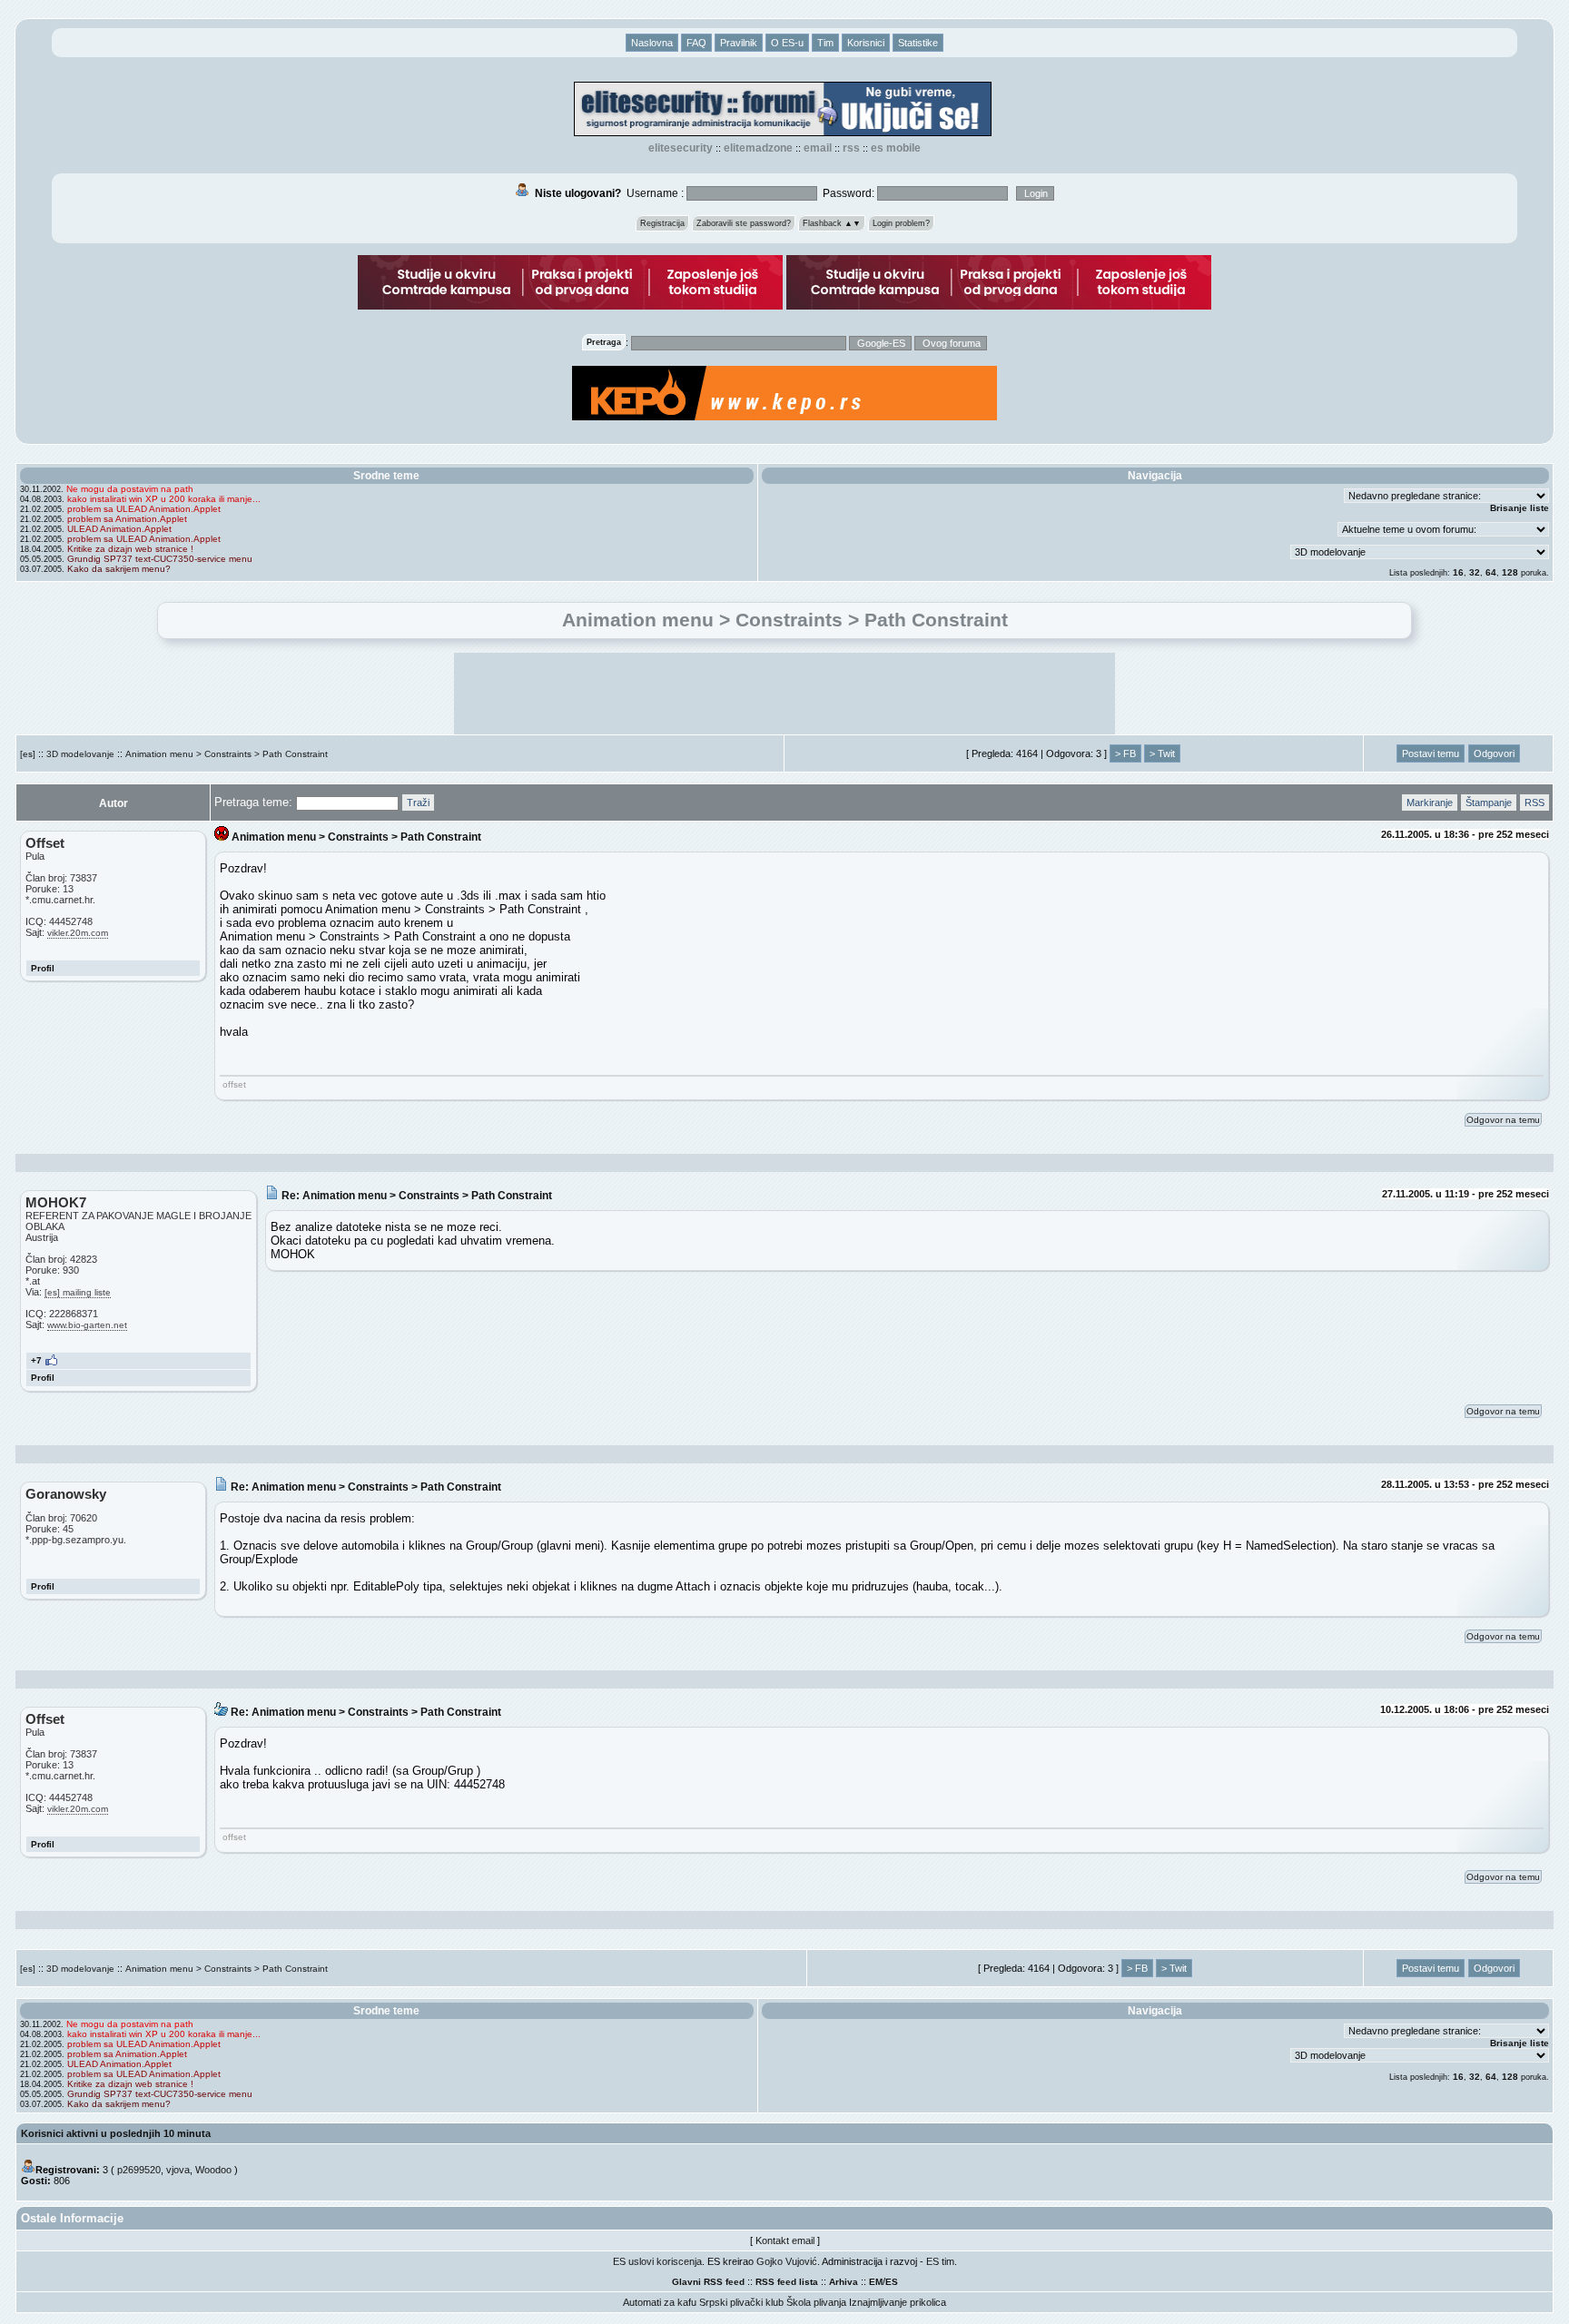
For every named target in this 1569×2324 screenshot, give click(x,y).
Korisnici (866, 43)
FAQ (696, 43)
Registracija (662, 223)
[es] (28, 754)
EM (876, 2282)
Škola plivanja (816, 2302)
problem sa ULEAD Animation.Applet (144, 509)
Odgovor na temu (1503, 1120)
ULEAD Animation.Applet (119, 529)
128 (1510, 572)
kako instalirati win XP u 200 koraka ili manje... (164, 499)
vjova (178, 2170)
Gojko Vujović (787, 2261)
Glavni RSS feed (708, 2282)
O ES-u (787, 43)
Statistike (918, 43)
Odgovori (1494, 753)
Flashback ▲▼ (832, 223)
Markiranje (1430, 803)
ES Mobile (896, 148)
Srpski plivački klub (741, 2302)
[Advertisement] (784, 694)
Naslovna (652, 43)
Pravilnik (739, 43)
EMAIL (818, 148)
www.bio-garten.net (87, 1325)
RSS (851, 148)
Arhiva (844, 2282)
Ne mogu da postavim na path (130, 489)
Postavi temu (1431, 753)
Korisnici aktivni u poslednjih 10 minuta (116, 2133)
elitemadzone (758, 148)
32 (1475, 572)
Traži (418, 803)
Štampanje (1489, 803)
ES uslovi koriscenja (657, 2261)
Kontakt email (785, 2240)
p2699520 (139, 2170)
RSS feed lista (787, 2282)
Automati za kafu (660, 2302)
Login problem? (901, 223)
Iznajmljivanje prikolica (898, 2302)
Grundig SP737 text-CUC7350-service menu (160, 559)
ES (892, 2282)
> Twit (1162, 753)
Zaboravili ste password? (744, 223)
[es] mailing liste (78, 1292)
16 (1458, 572)
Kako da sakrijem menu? (119, 569)
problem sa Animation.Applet (127, 519)
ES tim (940, 2261)
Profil (43, 968)
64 (1491, 572)
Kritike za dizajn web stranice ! (130, 549)
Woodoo (213, 2170)
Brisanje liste (1520, 508)
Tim (825, 43)
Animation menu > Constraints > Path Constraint (227, 754)
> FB (1125, 753)
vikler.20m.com (78, 933)
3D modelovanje (80, 754)
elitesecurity (681, 148)
